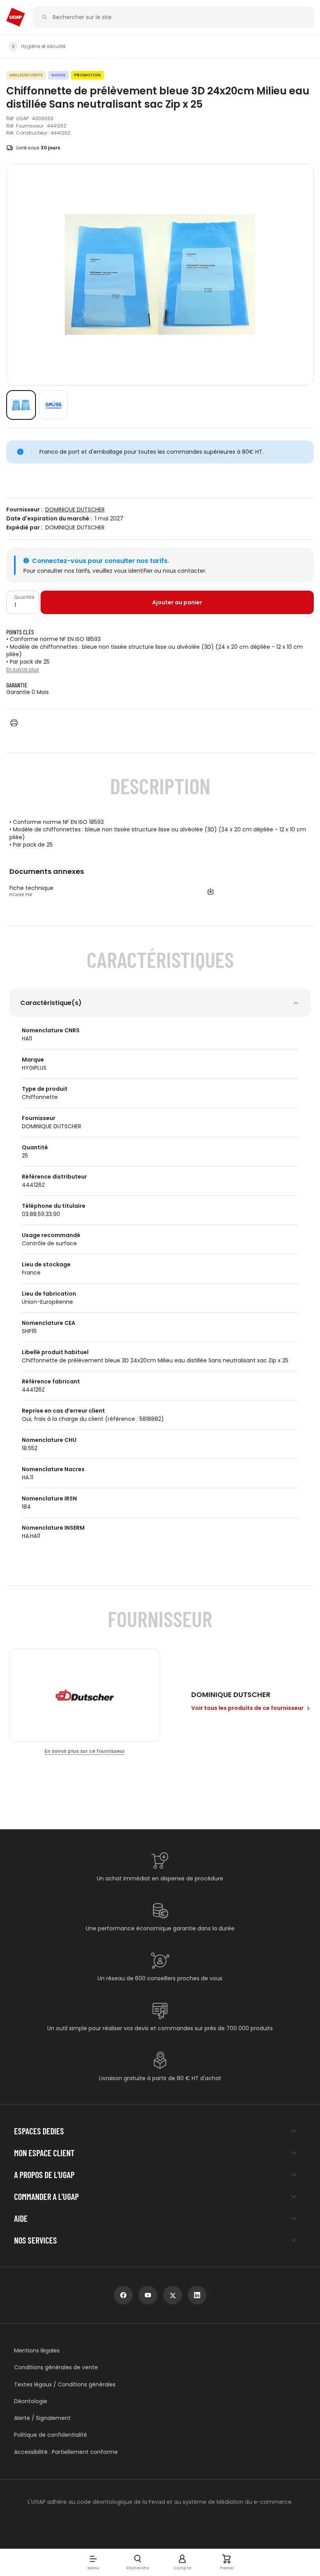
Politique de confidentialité (51, 2435)
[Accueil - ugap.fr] (16, 17)
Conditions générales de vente (56, 2367)
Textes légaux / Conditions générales (65, 2385)
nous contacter (184, 571)
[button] (93, 2562)
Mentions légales (37, 2351)
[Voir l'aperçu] (21, 405)
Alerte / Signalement (42, 2418)
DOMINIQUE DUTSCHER (75, 510)
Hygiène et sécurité (43, 46)
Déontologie (31, 2401)
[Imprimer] (14, 723)
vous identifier (133, 571)
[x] (172, 2295)
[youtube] (148, 2295)
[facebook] (123, 2295)
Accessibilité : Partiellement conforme (66, 2452)
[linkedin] (197, 2295)
